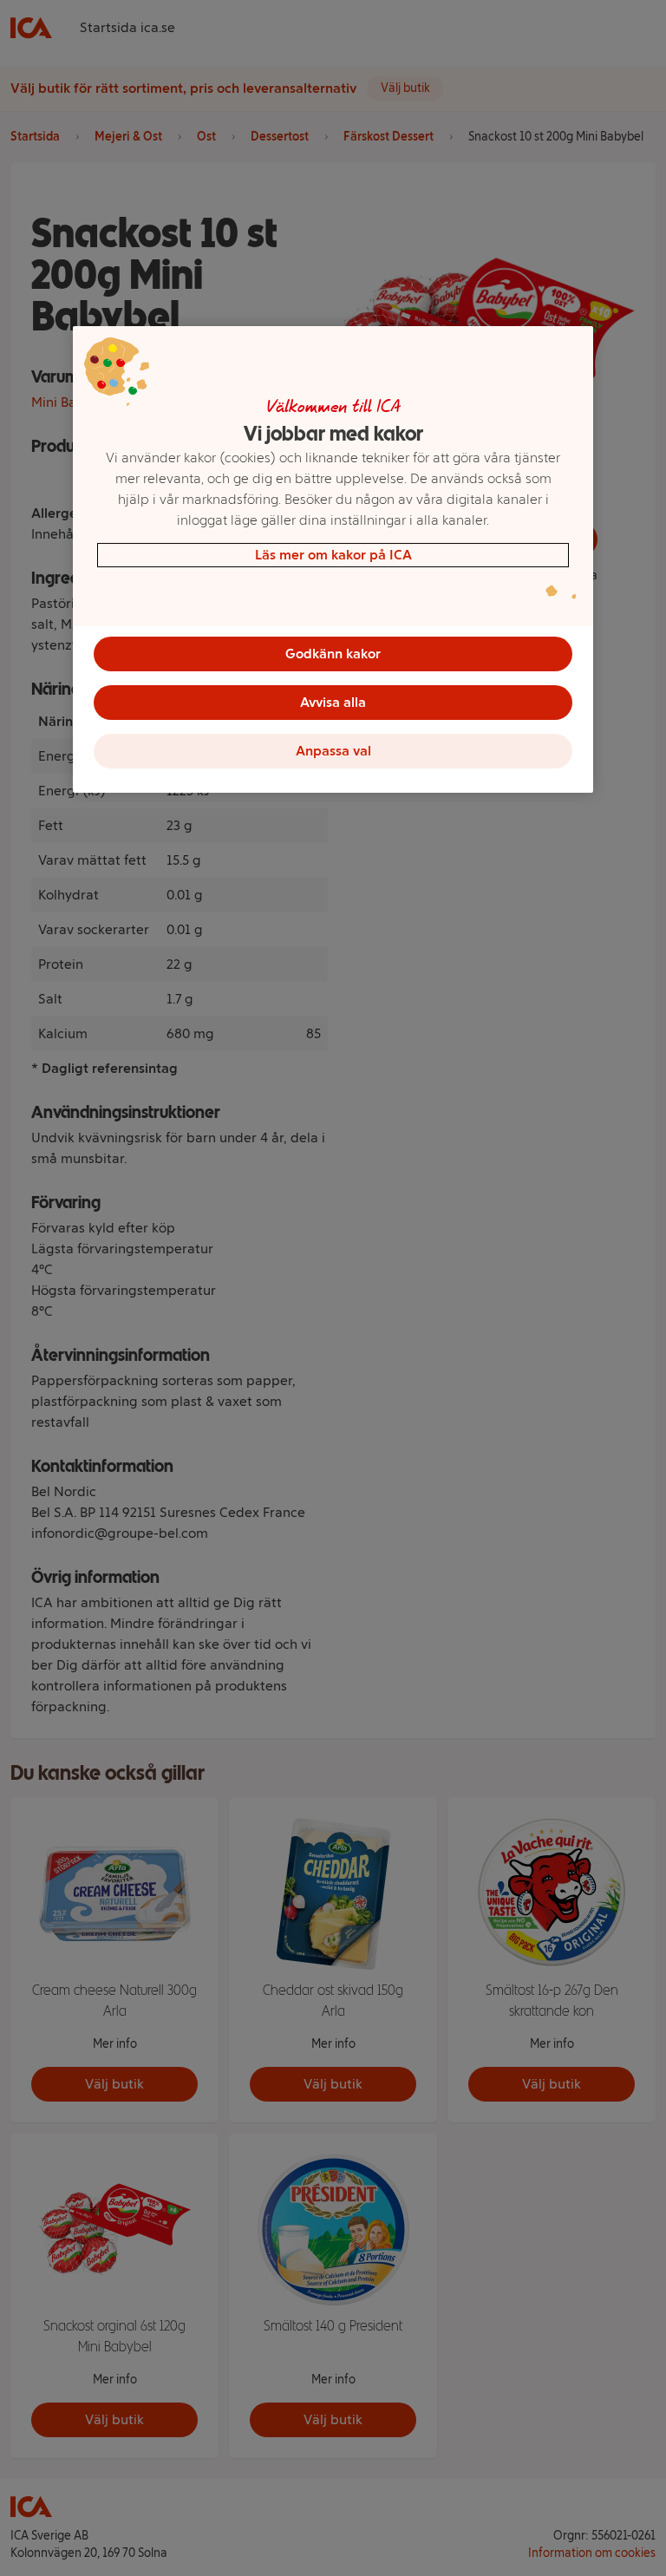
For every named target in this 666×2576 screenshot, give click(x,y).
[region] (333, 559)
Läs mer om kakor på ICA (333, 555)
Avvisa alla (333, 702)
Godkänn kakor (333, 654)
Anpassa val (333, 751)
